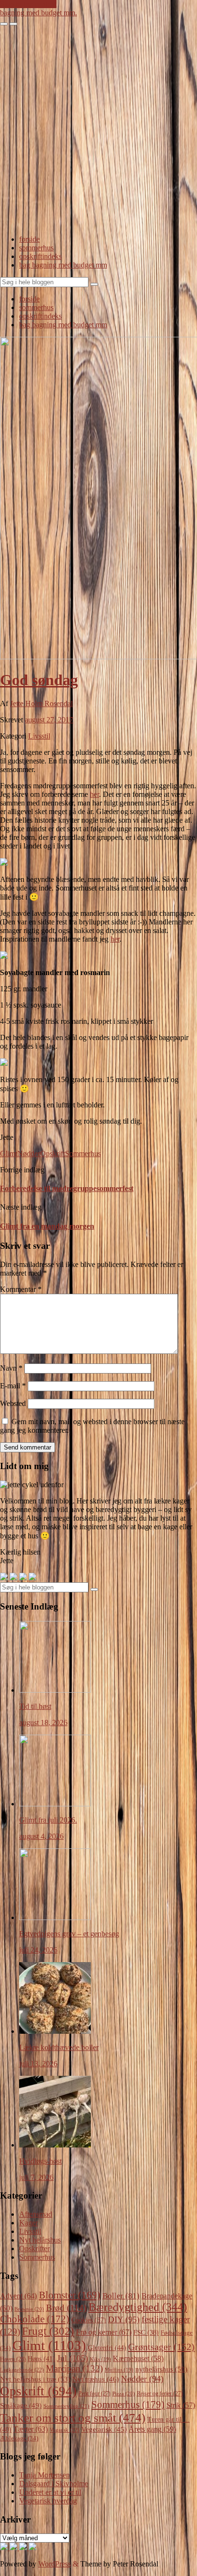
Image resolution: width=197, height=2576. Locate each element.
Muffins (119, 2370)
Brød (66, 2308)
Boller (121, 2296)
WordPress (55, 2564)
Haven (13, 2359)
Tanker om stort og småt (73, 2418)
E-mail (13, 1386)
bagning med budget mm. (38, 13)
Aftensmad (36, 2214)
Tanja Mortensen (44, 2475)
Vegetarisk (104, 2429)
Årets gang (152, 2429)
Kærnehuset (138, 2358)
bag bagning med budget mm (63, 265)
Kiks (100, 2359)
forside (29, 239)
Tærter (31, 2429)
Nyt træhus (96, 2379)
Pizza (124, 2394)
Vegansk (65, 2430)
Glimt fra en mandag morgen (47, 1226)
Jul (72, 2358)
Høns (41, 2359)
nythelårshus (161, 2369)
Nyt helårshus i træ (35, 2379)
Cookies (89, 2320)
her (94, 794)
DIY (124, 2319)
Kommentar (21, 1289)
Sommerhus (83, 1154)
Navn (11, 1368)
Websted (13, 1403)
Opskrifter (34, 2249)
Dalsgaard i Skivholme (54, 2484)
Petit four (94, 2394)
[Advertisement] (98, 129)
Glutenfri (107, 2348)
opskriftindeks (40, 256)
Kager (28, 2223)
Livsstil (39, 736)
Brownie (29, 2309)
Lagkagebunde (22, 2370)
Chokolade (35, 2319)
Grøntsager (161, 2347)
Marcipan (74, 2368)
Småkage (21, 2405)
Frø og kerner (104, 2332)
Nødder (29, 1154)
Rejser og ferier (160, 2394)
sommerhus (36, 248)
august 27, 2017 (49, 720)
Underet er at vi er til (50, 2492)
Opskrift (53, 1154)
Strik (181, 2405)
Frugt (48, 2331)
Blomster (70, 2295)
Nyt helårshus (40, 2240)
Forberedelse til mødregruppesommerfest (67, 1188)
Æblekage (19, 2438)
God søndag (39, 680)
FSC (146, 2333)
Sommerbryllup (66, 2406)
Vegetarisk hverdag (48, 2501)
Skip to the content (28, 4)
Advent (18, 2296)
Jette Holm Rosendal (41, 703)
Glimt (9, 1154)
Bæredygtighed (138, 2307)
